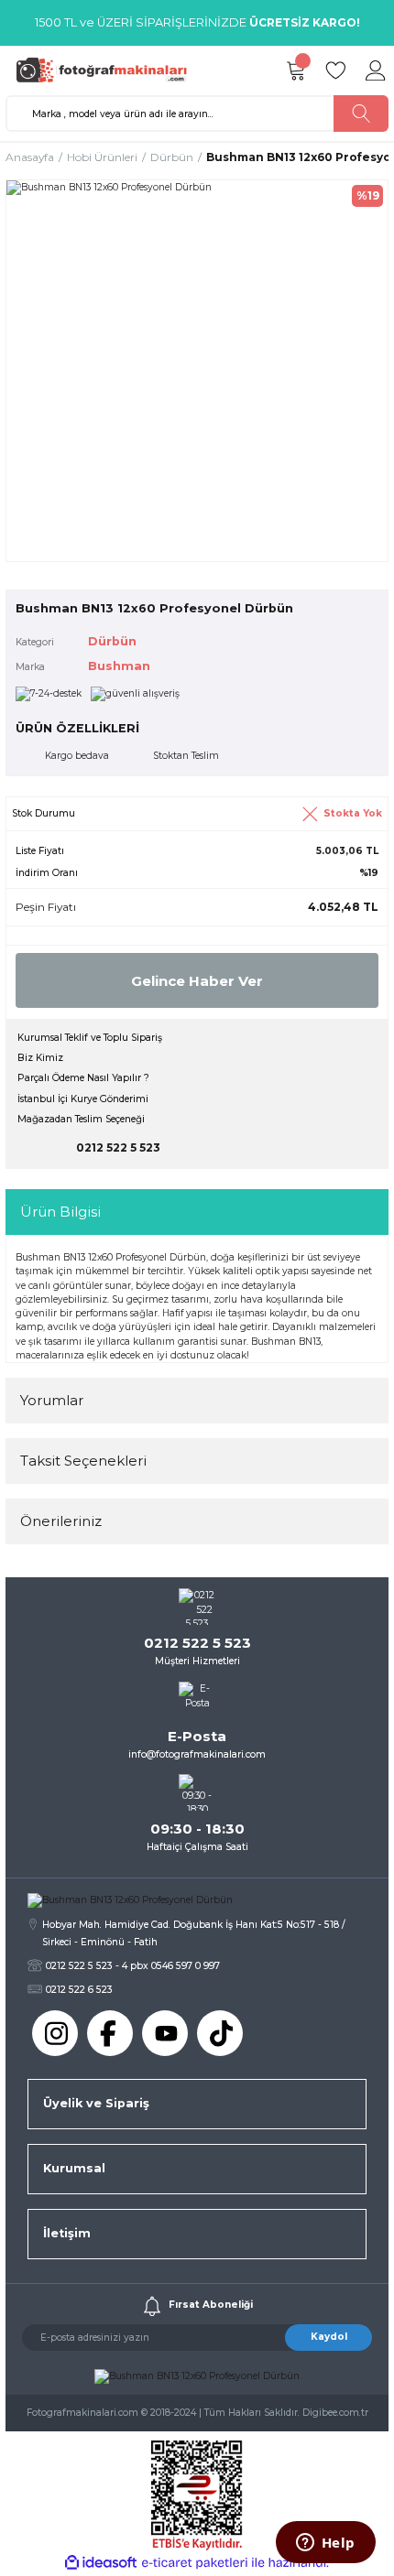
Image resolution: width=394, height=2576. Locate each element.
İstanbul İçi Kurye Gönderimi (83, 1099)
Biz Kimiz (40, 1058)
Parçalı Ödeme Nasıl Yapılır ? (83, 1078)
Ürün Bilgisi (60, 1212)
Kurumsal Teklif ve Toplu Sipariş (90, 1038)
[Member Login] (376, 70)
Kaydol (329, 2337)
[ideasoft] (101, 2563)
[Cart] (295, 70)
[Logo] (107, 70)
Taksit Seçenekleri (83, 1461)
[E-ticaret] (195, 2563)
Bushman (119, 666)
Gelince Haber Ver (197, 981)
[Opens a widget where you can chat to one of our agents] (325, 2544)
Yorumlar (52, 1400)
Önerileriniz (61, 1521)
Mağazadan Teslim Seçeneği (81, 1119)
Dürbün (112, 641)
